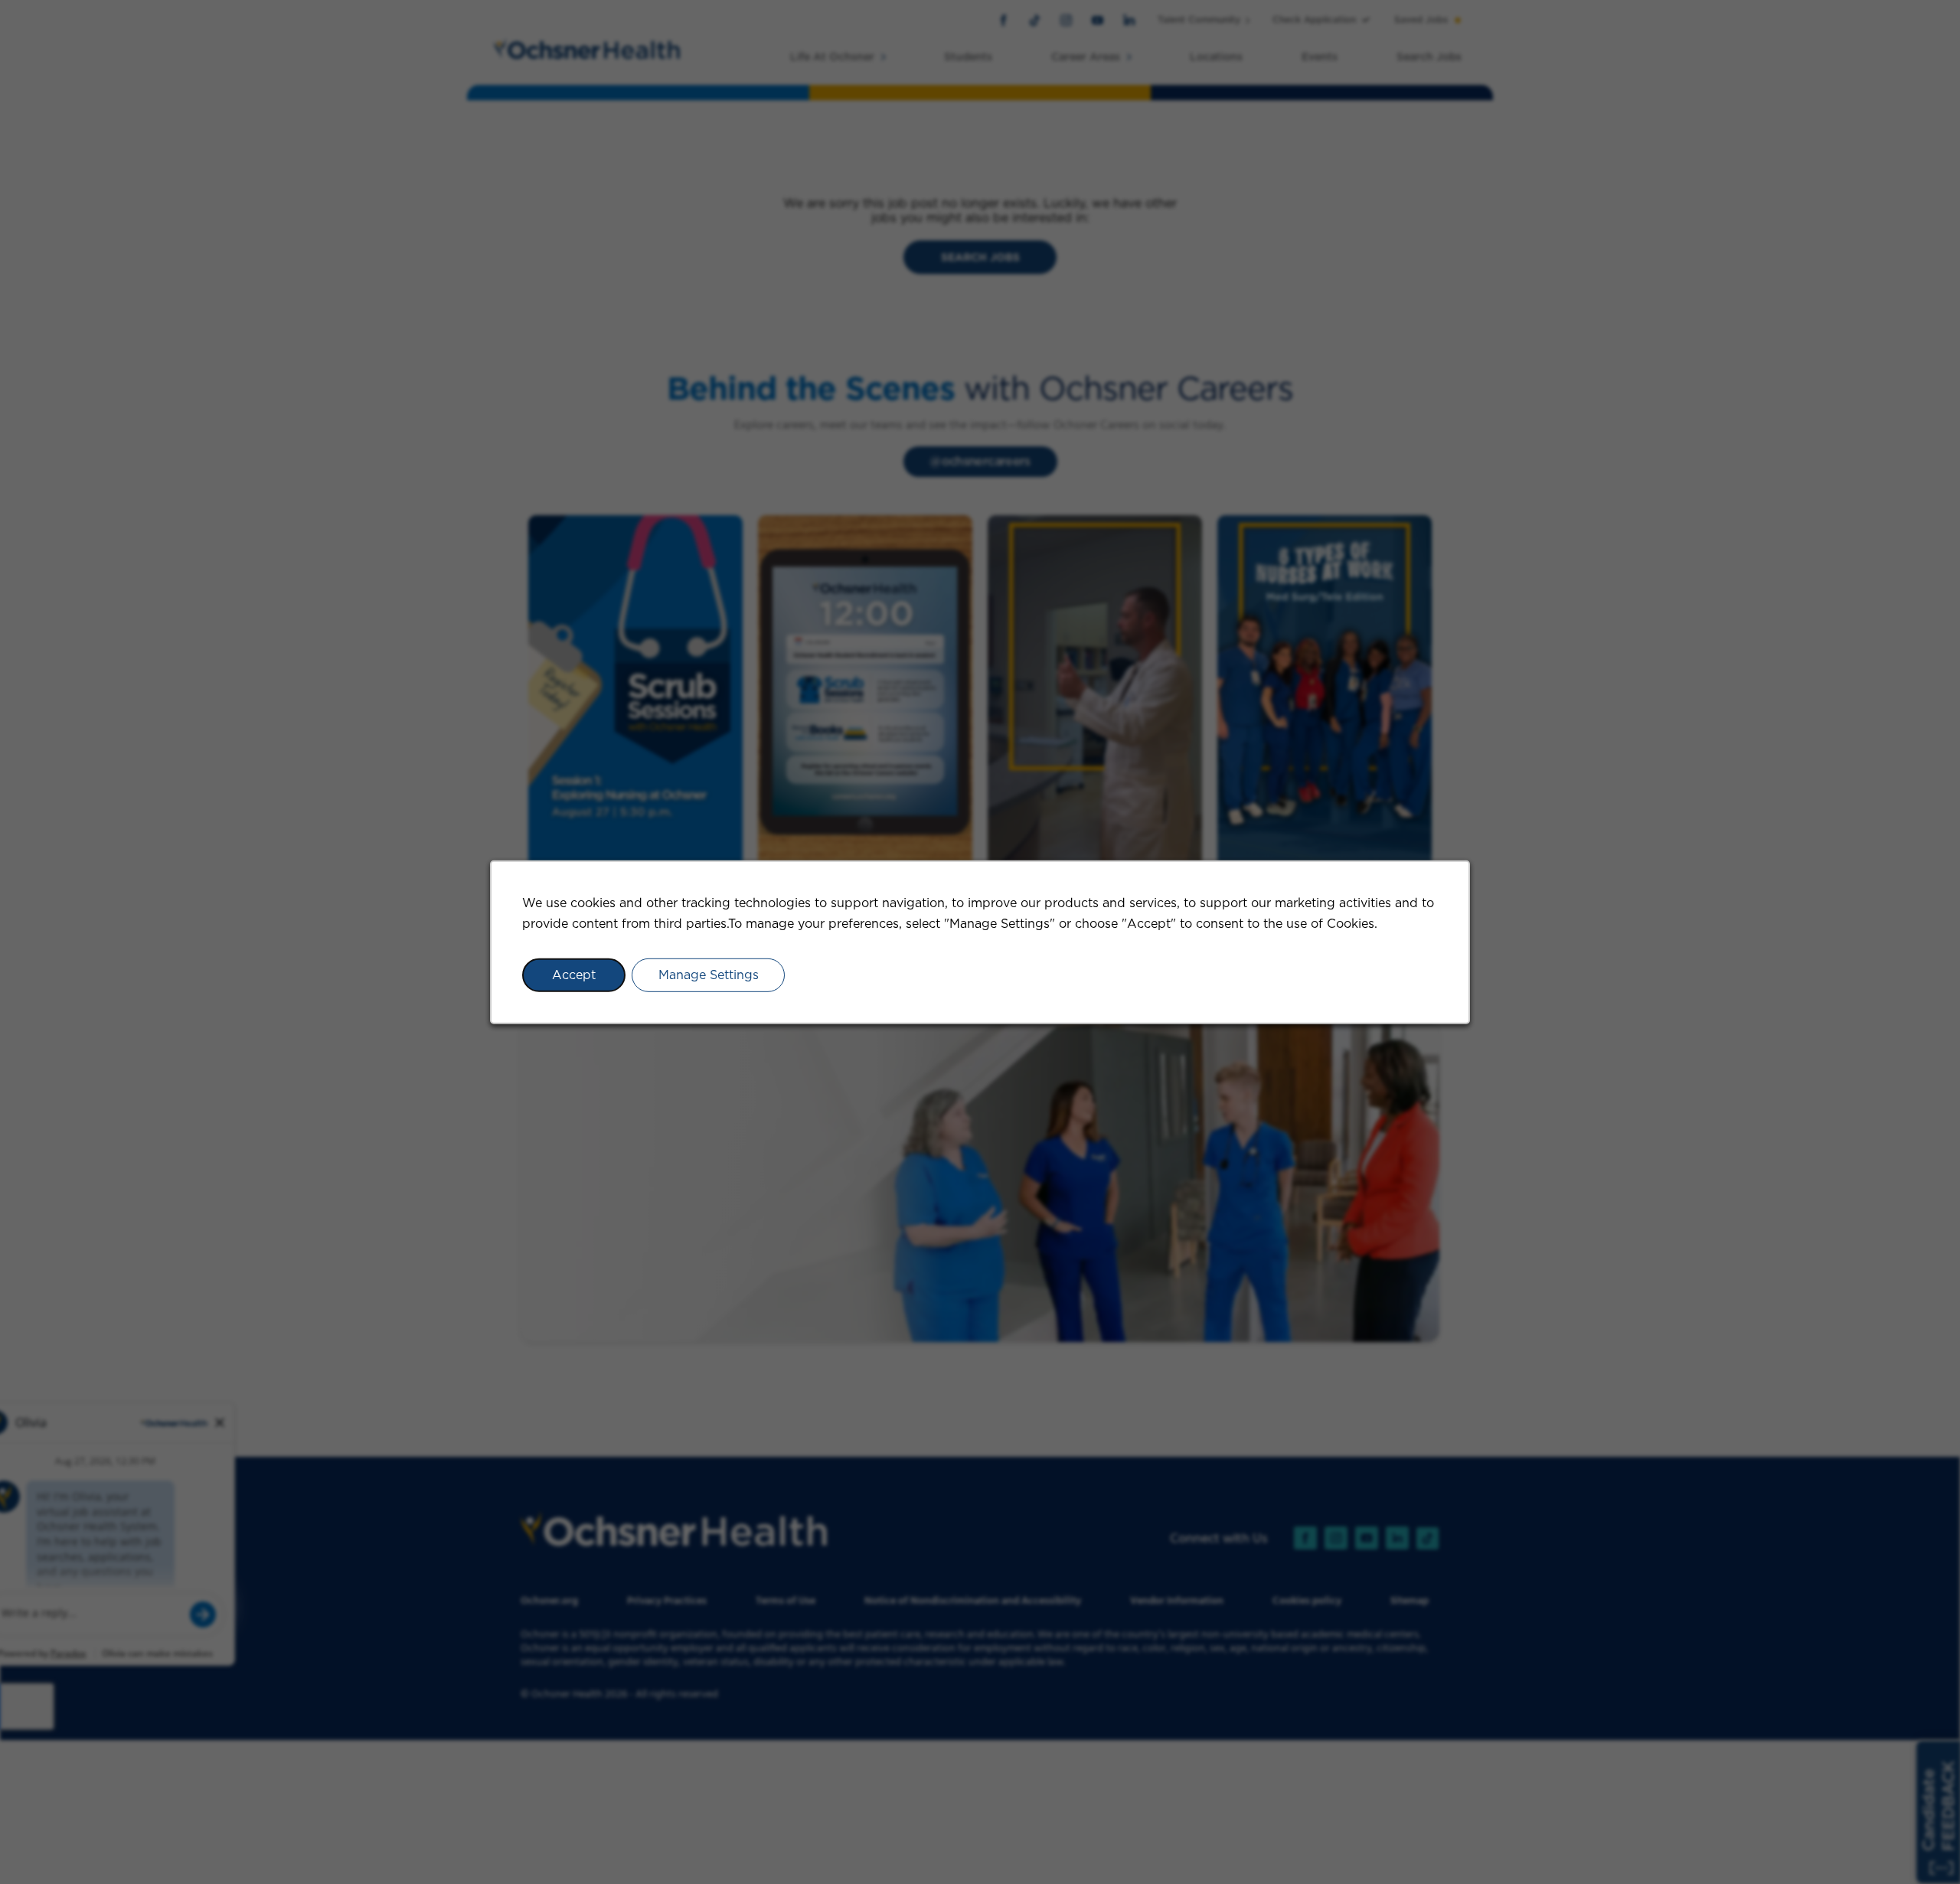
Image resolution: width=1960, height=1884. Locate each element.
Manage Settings (709, 975)
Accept (574, 975)
